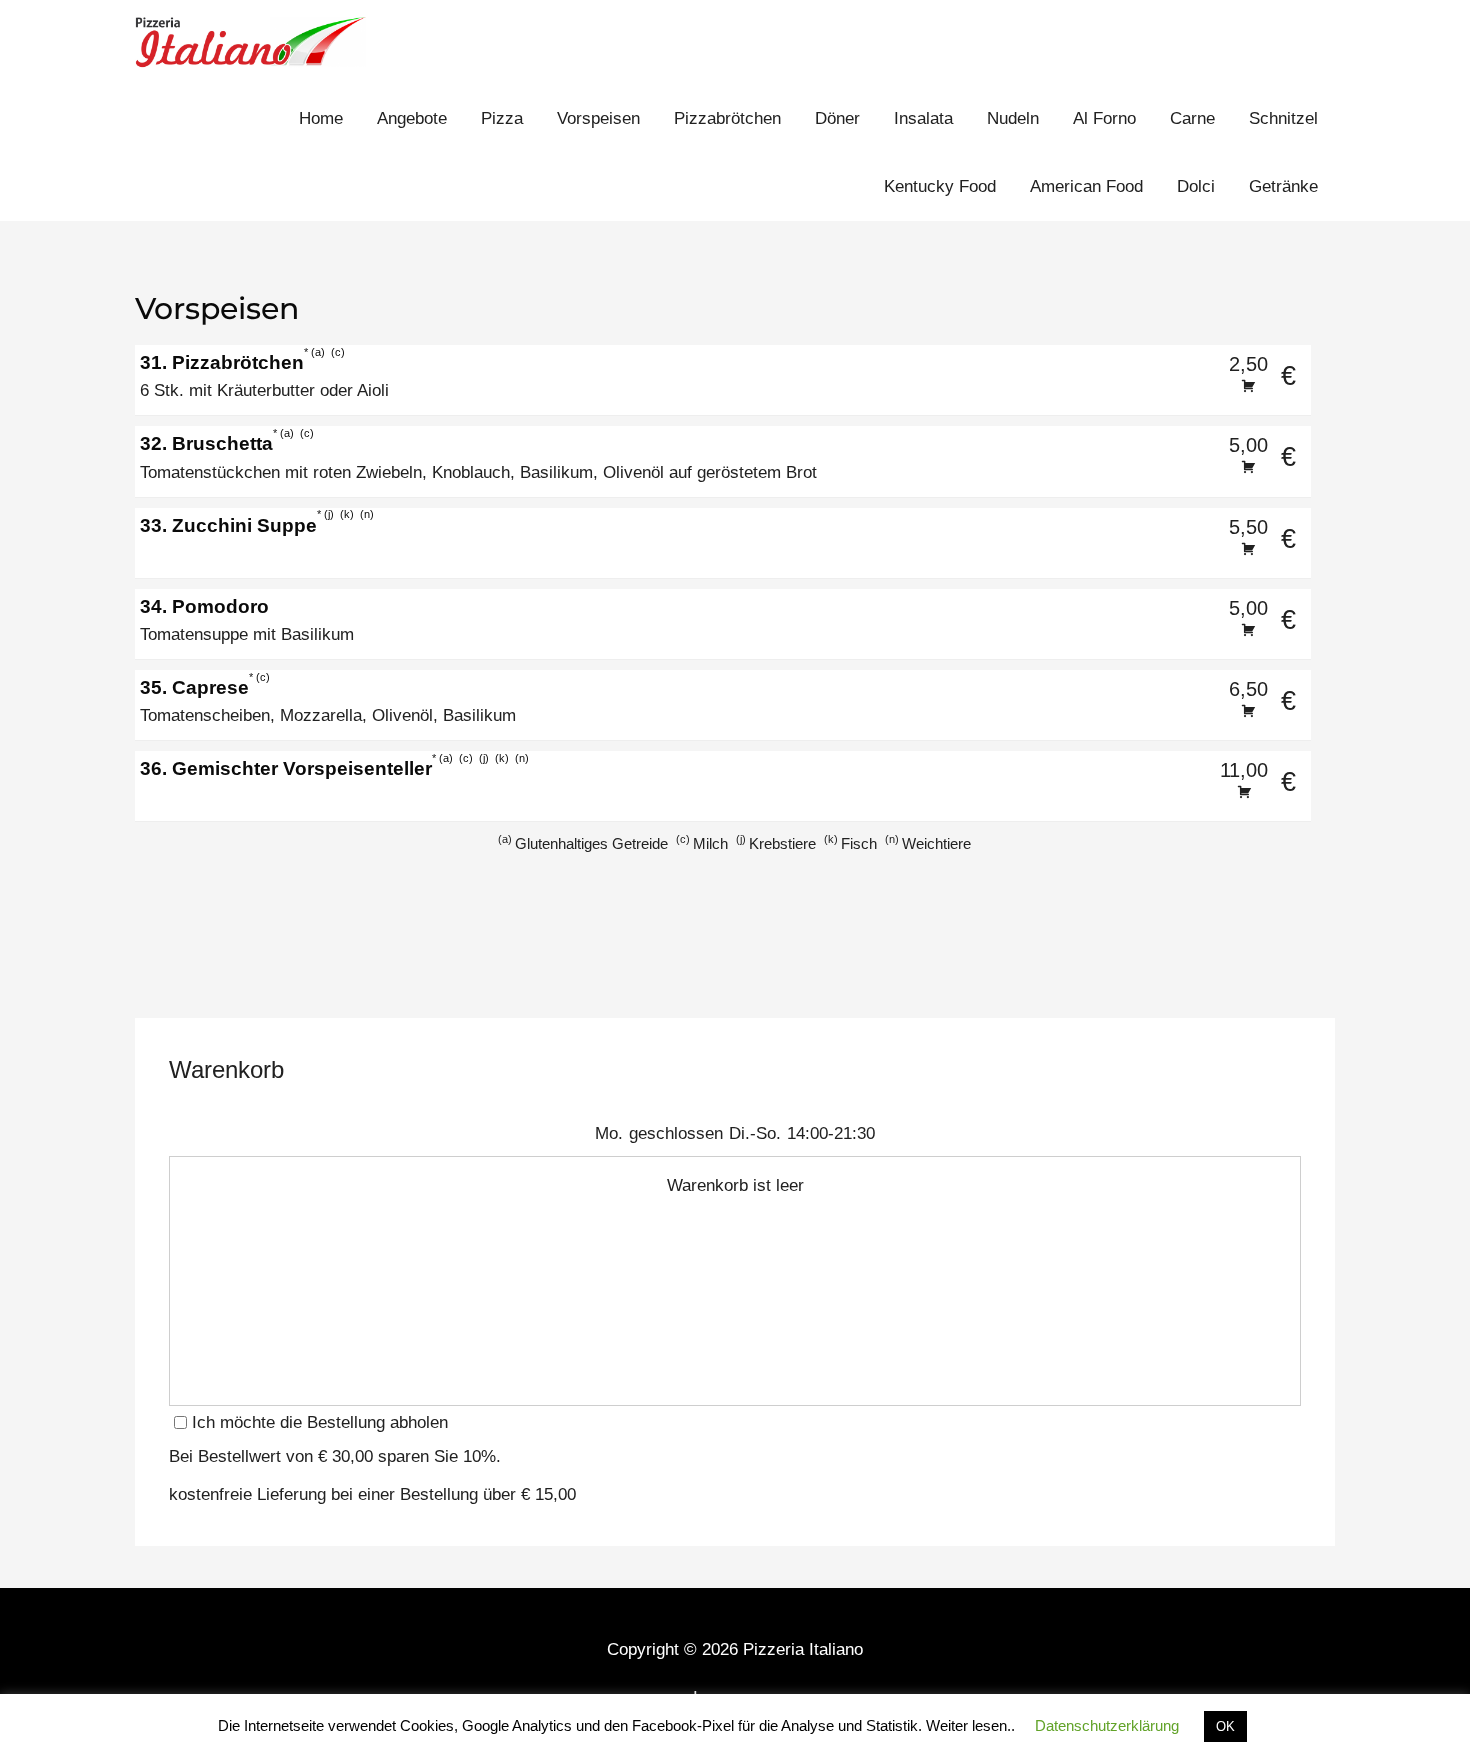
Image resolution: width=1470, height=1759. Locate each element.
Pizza (502, 118)
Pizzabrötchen (727, 118)
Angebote (412, 118)
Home (321, 118)
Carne (1192, 118)
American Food (1086, 186)
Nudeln (1013, 118)
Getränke (1283, 186)
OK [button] (1225, 1726)
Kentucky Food (940, 186)
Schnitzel (1283, 118)
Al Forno (1104, 118)
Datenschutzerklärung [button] (1107, 1725)
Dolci (1196, 186)
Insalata (923, 118)
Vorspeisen (598, 118)
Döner (837, 118)
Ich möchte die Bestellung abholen (320, 1422)
